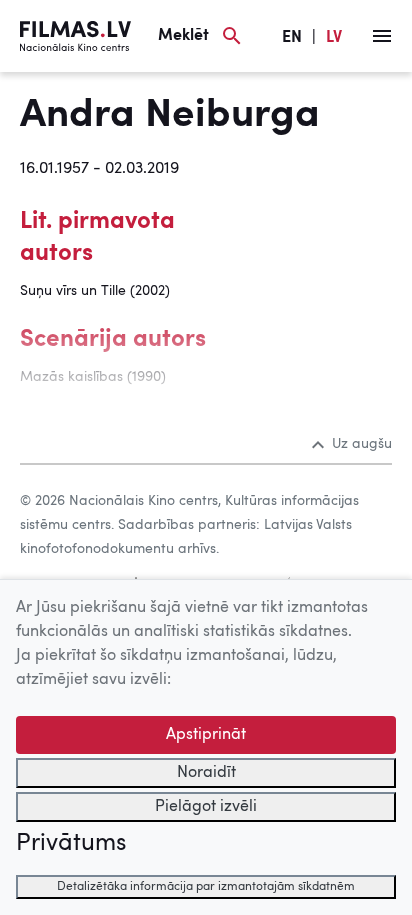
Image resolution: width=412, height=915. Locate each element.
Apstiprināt (206, 735)
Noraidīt (206, 773)
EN (292, 38)
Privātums (71, 844)
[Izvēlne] (382, 36)
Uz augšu (362, 444)
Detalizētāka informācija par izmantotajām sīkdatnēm (206, 887)
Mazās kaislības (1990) (93, 377)
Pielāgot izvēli (206, 807)
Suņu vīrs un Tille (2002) (95, 291)
